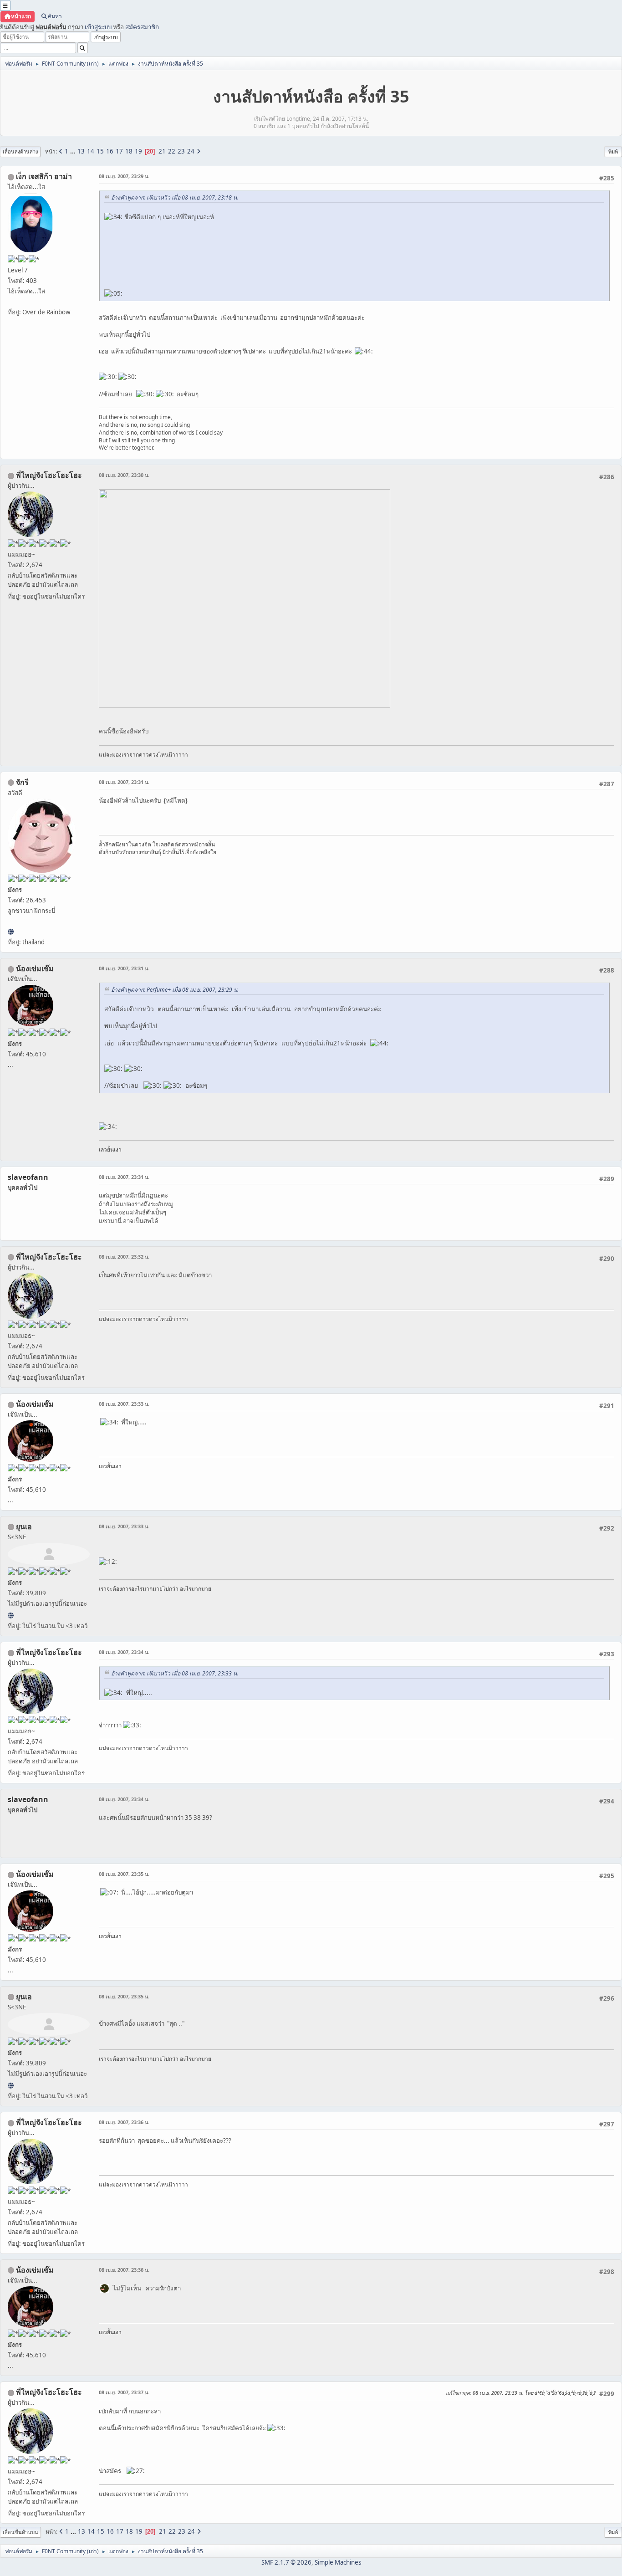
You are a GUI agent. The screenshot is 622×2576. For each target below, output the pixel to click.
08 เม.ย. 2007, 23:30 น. (124, 475)
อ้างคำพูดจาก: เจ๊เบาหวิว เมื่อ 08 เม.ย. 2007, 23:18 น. (175, 197)
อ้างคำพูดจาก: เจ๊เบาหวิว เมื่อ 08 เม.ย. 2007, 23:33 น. (175, 1673)
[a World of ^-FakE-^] (11, 1615)
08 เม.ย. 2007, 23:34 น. (124, 1652)
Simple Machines (338, 2562)
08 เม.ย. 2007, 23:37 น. (124, 2392)
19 (138, 151)
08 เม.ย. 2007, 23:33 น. (124, 1404)
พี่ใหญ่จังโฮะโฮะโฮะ (49, 475)
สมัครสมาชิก (142, 27)
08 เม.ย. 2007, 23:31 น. (124, 782)
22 (172, 151)
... (74, 151)
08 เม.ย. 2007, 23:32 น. (124, 1257)
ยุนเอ (24, 1526)
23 (181, 151)
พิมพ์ (613, 151)
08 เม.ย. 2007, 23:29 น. (124, 176)
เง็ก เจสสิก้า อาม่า (44, 176)
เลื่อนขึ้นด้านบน (20, 2532)
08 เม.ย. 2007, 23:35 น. (124, 1874)
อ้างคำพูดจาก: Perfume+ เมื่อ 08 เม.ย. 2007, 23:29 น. (175, 990)
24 (191, 151)
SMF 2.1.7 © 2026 (286, 2562)
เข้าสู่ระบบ (98, 27)
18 (129, 151)
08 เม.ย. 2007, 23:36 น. (124, 2122)
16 (110, 151)
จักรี (22, 782)
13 (81, 151)
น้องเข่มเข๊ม (35, 968)
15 (100, 151)
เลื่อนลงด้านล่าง (20, 151)
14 (91, 151)
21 (162, 151)
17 (119, 151)
